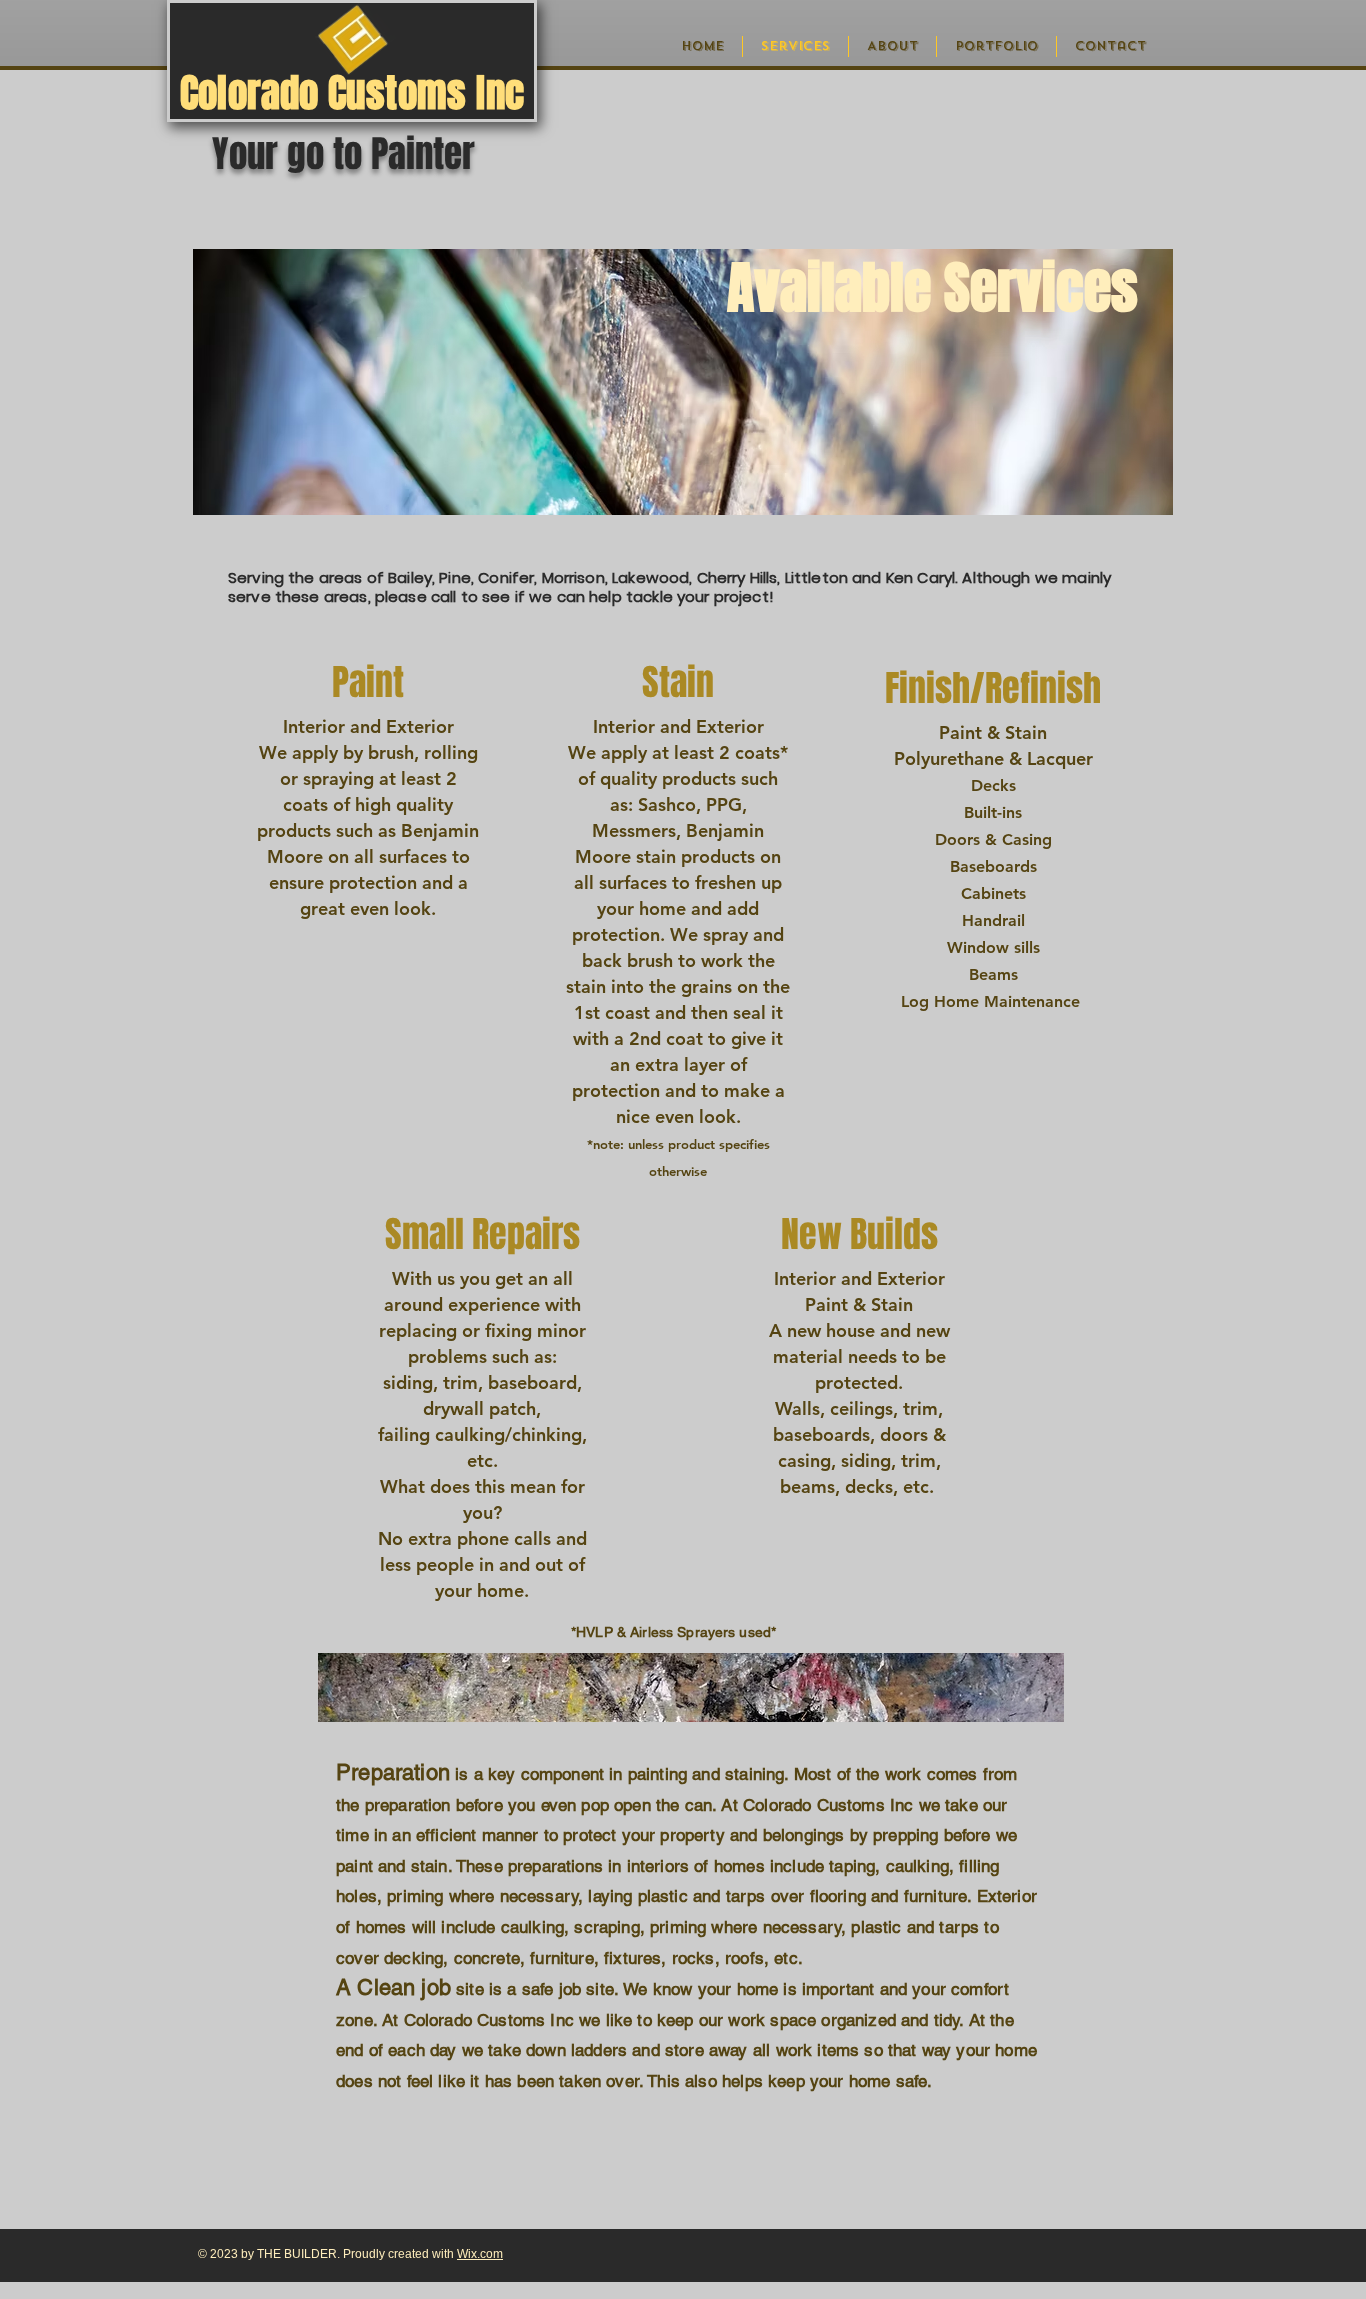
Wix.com (480, 2254)
